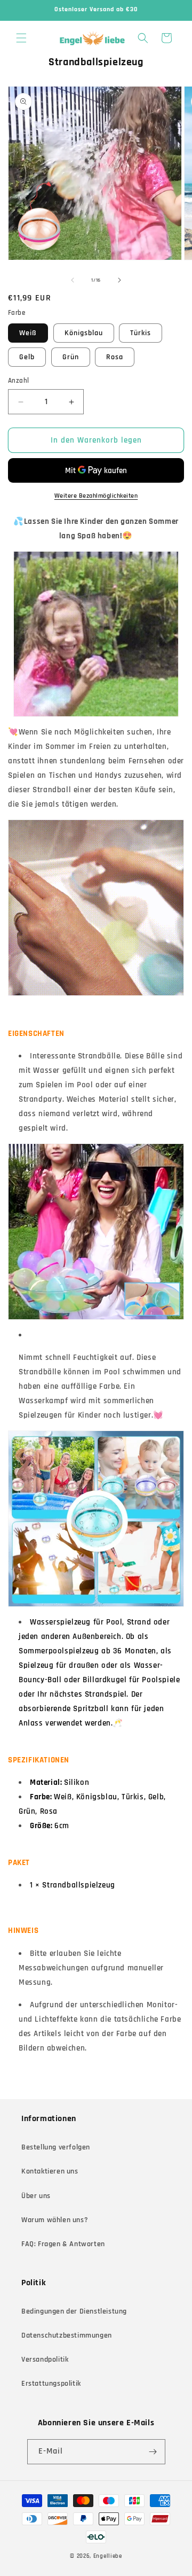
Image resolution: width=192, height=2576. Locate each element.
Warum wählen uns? (55, 2220)
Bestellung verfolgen (56, 2147)
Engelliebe (108, 2556)
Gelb (27, 357)
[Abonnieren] (153, 2452)
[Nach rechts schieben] (119, 280)
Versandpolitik (45, 2360)
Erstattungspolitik (51, 2384)
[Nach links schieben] (73, 280)
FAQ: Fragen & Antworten (63, 2244)
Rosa (115, 357)
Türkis (141, 333)
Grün (71, 357)
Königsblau (84, 333)
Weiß (28, 333)
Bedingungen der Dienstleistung (74, 2311)
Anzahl (18, 381)
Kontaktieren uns (50, 2171)
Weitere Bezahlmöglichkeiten (96, 496)
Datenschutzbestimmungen (67, 2335)
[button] (21, 38)
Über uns (36, 2196)
